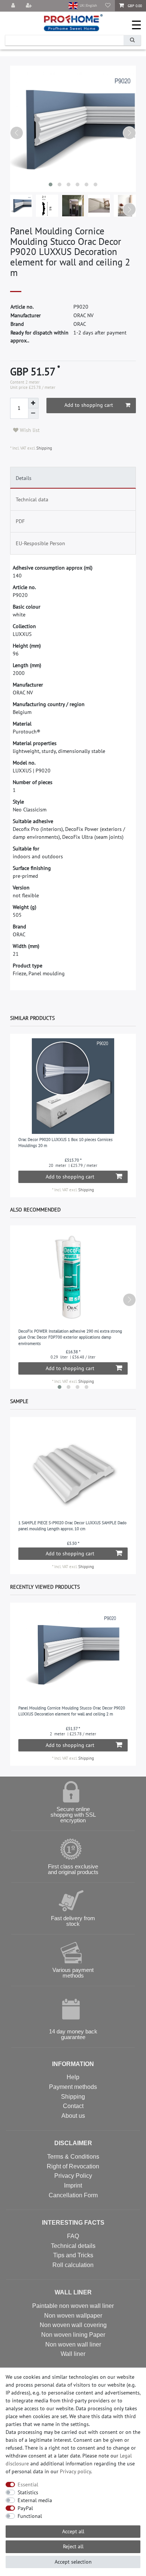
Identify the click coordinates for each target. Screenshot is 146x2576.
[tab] (73, 478)
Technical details (73, 2246)
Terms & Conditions (73, 2157)
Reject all (73, 2546)
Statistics (28, 2492)
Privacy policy (75, 2471)
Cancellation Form (73, 2195)
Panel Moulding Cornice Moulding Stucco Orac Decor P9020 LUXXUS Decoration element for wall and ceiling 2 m (72, 1711)
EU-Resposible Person (40, 543)
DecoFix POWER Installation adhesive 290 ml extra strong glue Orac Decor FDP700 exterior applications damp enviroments (70, 1337)
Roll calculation (73, 2265)
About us (73, 2116)
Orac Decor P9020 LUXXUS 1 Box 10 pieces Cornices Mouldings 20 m (66, 1143)
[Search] (132, 40)
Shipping (44, 448)
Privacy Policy (73, 2176)
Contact (73, 2106)
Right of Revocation (73, 2166)
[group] (73, 1086)
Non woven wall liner (73, 2344)
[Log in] (14, 6)
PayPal (25, 2508)
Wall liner (73, 2354)
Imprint (73, 2185)
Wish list (29, 430)
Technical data (32, 499)
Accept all (73, 2531)
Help (73, 2077)
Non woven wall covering (73, 2325)
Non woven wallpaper (73, 2316)
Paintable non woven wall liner (73, 2306)
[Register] (30, 6)
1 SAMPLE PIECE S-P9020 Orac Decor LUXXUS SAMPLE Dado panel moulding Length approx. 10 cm (72, 1526)
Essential (28, 2485)
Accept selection (73, 2562)
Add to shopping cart (89, 405)
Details (24, 478)
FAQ (73, 2236)
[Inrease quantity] (33, 403)
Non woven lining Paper (73, 2335)
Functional (30, 2516)
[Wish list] (108, 6)
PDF (20, 521)
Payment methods (73, 2087)
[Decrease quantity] (33, 414)
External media (35, 2500)
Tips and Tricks (73, 2255)
